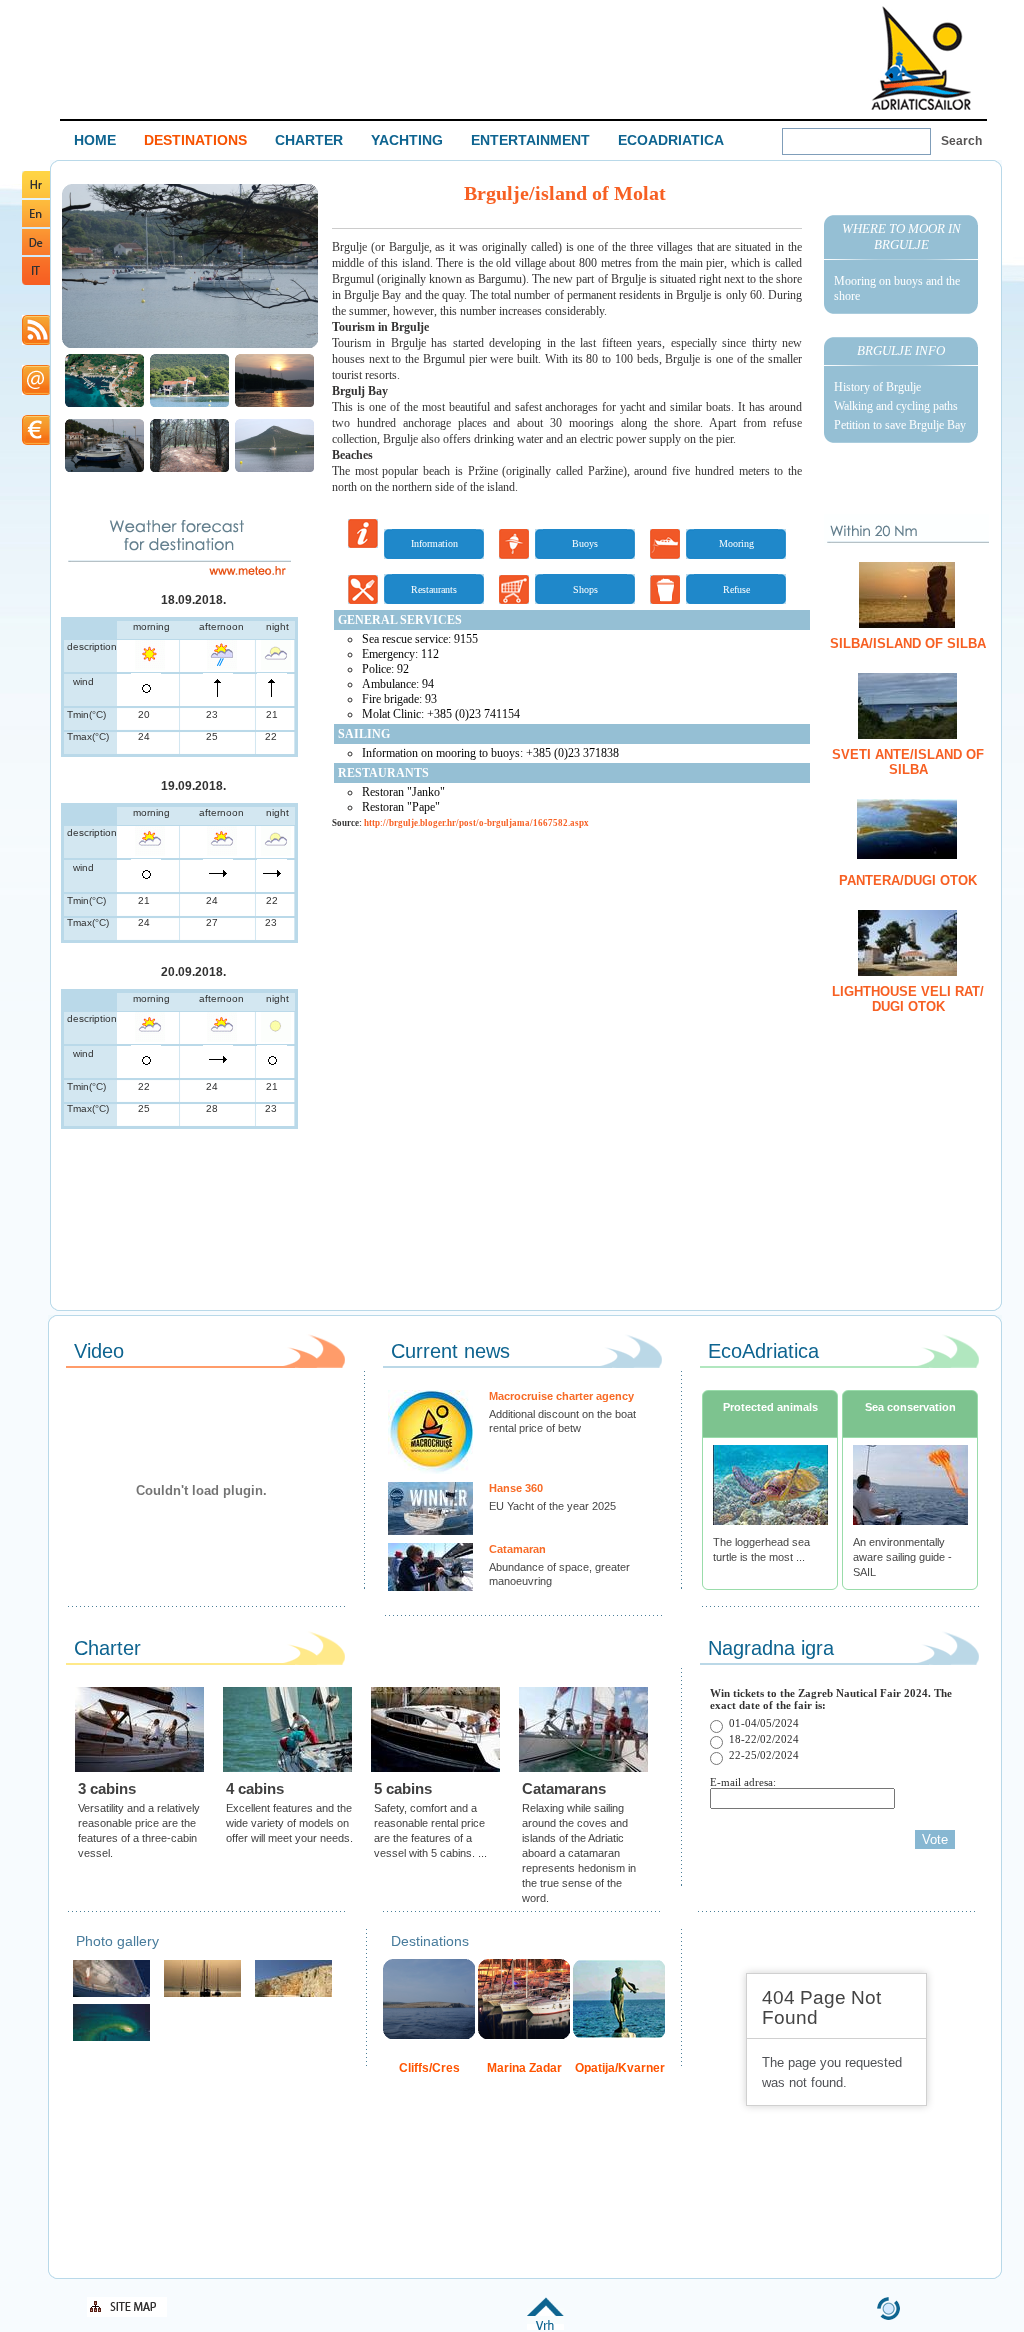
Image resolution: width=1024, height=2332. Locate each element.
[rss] (36, 341)
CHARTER (309, 140)
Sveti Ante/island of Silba (908, 762)
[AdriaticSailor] (111, 1994)
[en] (36, 223)
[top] (545, 2326)
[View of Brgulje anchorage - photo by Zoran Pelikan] (190, 345)
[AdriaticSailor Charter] (202, 1994)
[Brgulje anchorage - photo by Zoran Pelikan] (189, 404)
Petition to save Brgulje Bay (900, 425)
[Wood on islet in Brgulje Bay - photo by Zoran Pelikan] (189, 469)
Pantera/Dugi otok (908, 880)
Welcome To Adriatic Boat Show (921, 57)
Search (961, 141)
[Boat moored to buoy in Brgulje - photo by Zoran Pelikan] (274, 469)
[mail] (36, 391)
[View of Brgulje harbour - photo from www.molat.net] (104, 404)
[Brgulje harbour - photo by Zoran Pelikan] (104, 469)
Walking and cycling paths (896, 406)
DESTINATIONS (195, 140)
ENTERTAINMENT (530, 140)
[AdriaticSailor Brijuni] (111, 2038)
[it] (36, 281)
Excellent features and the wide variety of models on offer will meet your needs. (289, 1823)
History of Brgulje (877, 387)
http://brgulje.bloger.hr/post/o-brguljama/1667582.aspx (476, 823)
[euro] (36, 441)
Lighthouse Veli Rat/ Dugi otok (908, 999)
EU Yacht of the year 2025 (552, 1506)
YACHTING (407, 140)
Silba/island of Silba (908, 643)
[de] (36, 251)
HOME (95, 140)
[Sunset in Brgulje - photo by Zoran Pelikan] (274, 404)
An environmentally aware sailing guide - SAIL (902, 1557)
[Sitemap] (127, 2313)
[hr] (36, 194)
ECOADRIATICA (671, 140)
